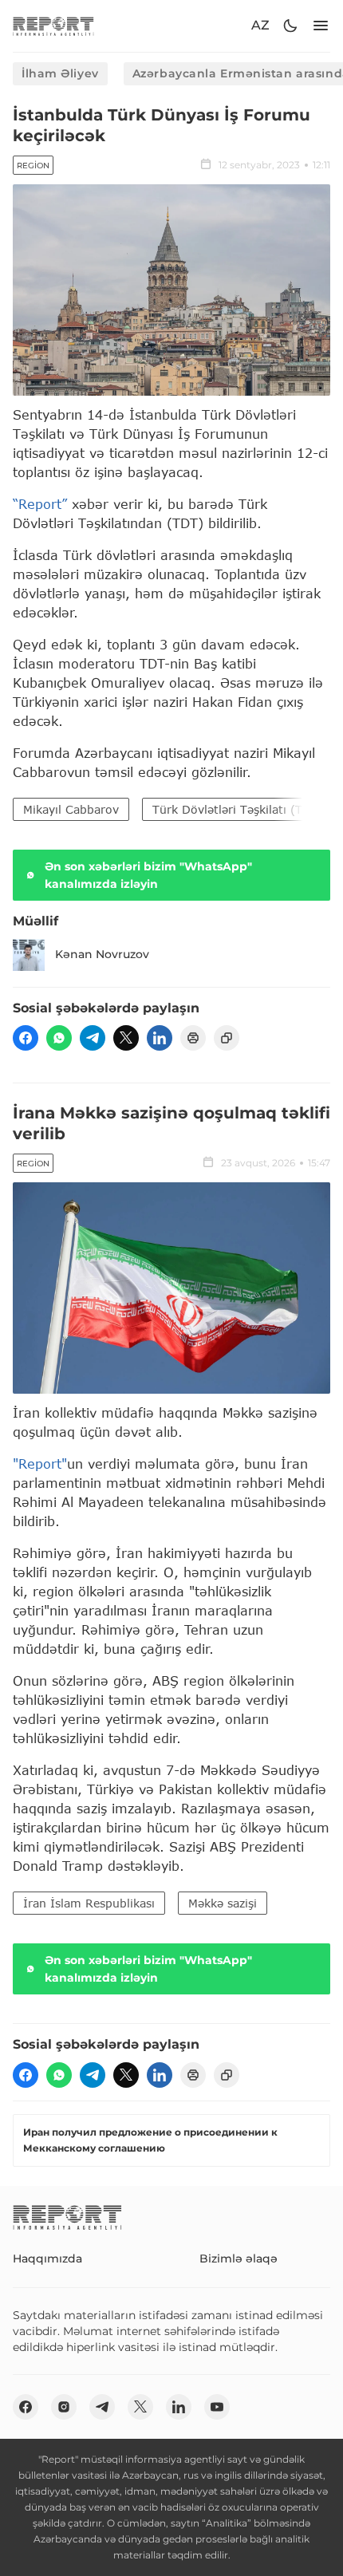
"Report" (40, 1464)
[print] (193, 1038)
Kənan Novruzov (102, 954)
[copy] (227, 1038)
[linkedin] (160, 1038)
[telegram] (93, 1038)
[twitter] (126, 1038)
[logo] (53, 26)
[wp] (59, 1038)
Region (33, 166)
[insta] (64, 2407)
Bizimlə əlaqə (239, 2258)
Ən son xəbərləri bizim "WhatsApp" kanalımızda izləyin (148, 875)
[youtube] (217, 2407)
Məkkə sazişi (223, 1903)
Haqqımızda (47, 2258)
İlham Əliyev (60, 73)
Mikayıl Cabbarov (71, 809)
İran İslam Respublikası (89, 1903)
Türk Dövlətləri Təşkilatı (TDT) (238, 809)
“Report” (40, 504)
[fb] (26, 1038)
